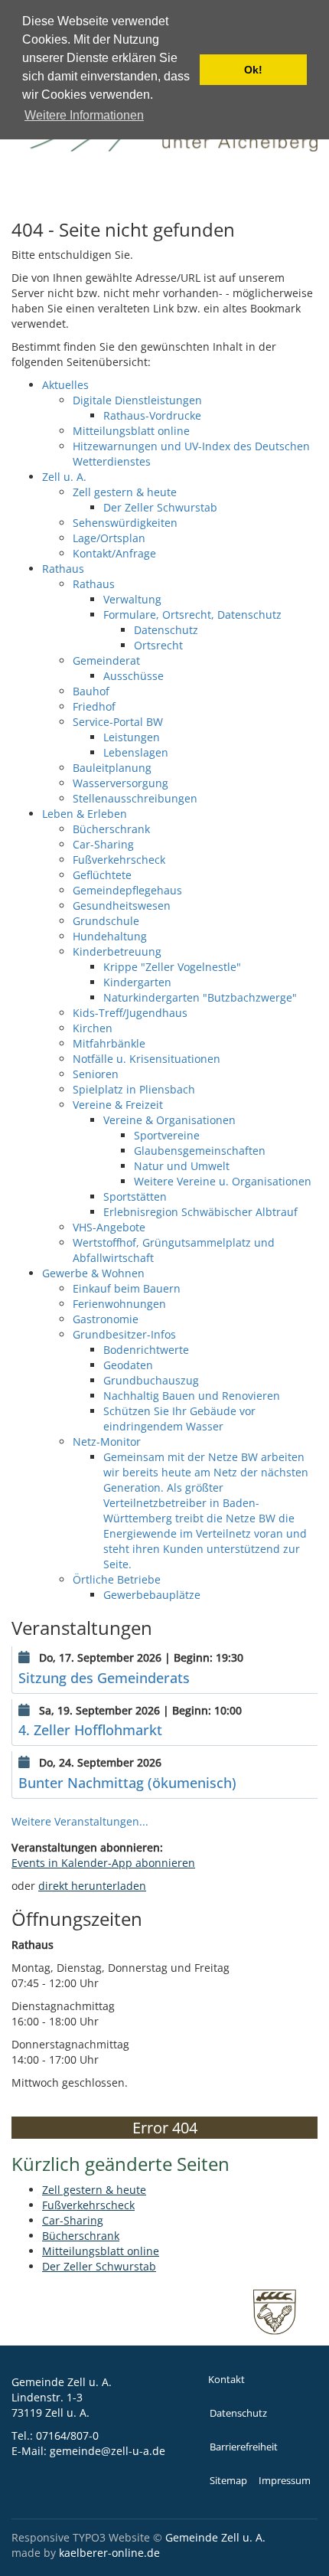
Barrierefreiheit (244, 2447)
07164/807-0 (67, 2435)
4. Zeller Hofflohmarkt (90, 1730)
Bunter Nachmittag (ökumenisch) (127, 1783)
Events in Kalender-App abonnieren (103, 1863)
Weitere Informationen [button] (84, 115)
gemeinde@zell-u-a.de (107, 2451)
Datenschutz (238, 2413)
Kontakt (226, 2380)
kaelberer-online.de (109, 2553)
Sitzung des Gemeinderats (104, 1678)
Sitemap (228, 2481)
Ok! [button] (253, 70)
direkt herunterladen (92, 1886)
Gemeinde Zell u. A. (215, 2537)
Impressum (285, 2481)
